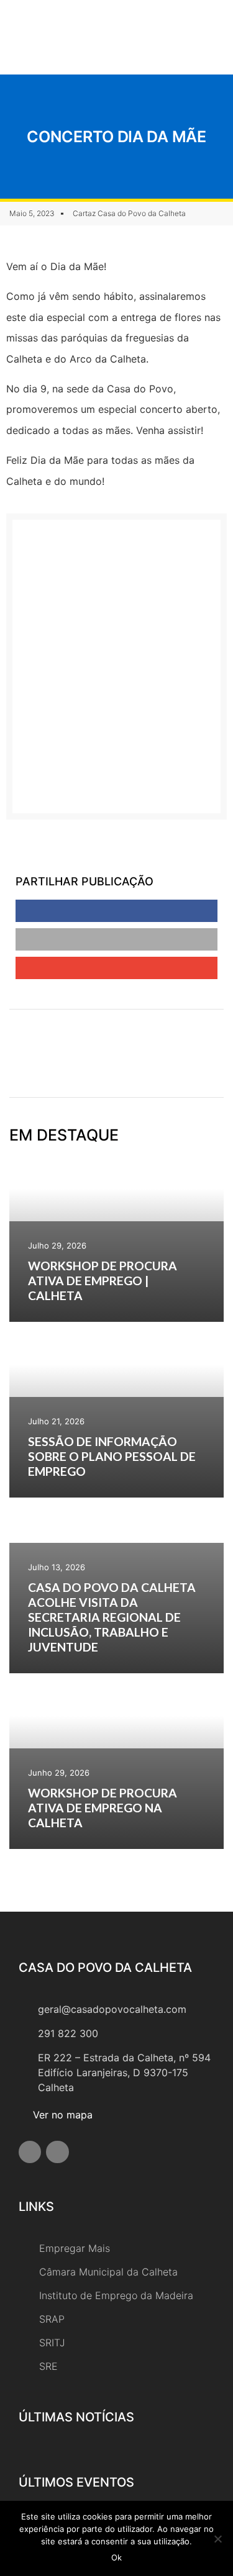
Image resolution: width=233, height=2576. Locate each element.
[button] (180, 37)
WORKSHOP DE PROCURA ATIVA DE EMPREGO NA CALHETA (103, 1808)
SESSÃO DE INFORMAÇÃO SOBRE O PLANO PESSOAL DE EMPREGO (112, 1456)
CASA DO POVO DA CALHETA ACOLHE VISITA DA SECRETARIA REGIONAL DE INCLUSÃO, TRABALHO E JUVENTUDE (112, 1617)
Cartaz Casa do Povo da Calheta (129, 213)
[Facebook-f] (30, 2152)
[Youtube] (57, 2152)
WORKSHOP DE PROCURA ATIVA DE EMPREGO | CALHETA (103, 1281)
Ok (116, 2557)
